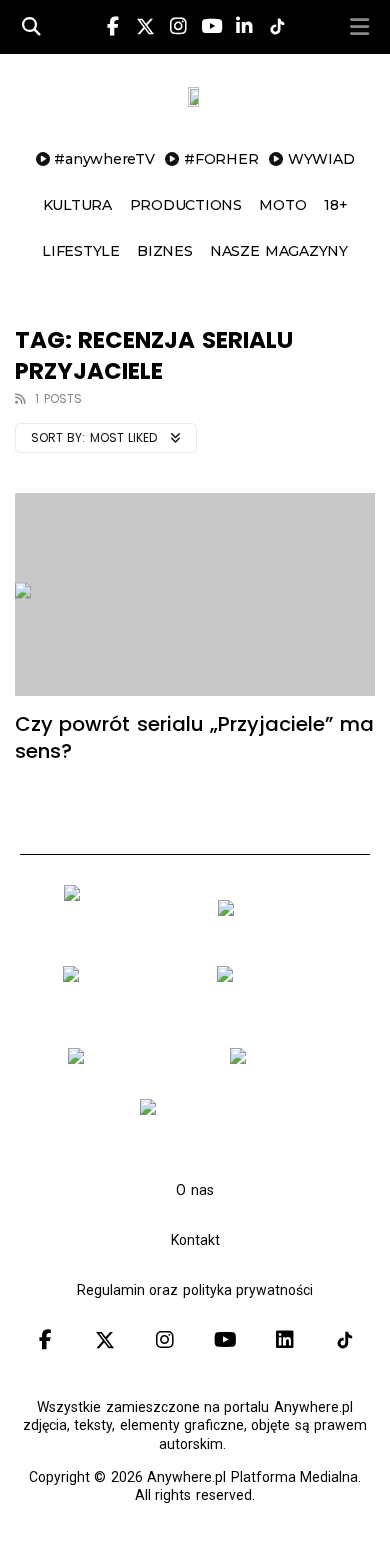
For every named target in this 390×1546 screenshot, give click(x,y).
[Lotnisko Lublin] (202, 1114)
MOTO (282, 205)
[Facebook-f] (113, 27)
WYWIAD (321, 159)
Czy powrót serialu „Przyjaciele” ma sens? (194, 737)
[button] (359, 27)
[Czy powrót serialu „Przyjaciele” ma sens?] (195, 594)
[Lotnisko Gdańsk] (126, 931)
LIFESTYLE (81, 251)
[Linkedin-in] (244, 27)
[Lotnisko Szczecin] (125, 1012)
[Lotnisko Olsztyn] (132, 1063)
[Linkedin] (285, 1340)
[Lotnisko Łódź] (283, 1063)
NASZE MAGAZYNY (279, 251)
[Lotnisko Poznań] (279, 1012)
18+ (335, 205)
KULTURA (77, 205)
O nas (194, 1190)
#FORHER (221, 159)
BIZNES (165, 251)
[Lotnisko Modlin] (279, 915)
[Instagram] (178, 27)
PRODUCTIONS (186, 205)
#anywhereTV (104, 159)
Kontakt (195, 1240)
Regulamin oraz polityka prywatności (195, 1290)
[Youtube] (211, 27)
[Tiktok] (345, 1340)
